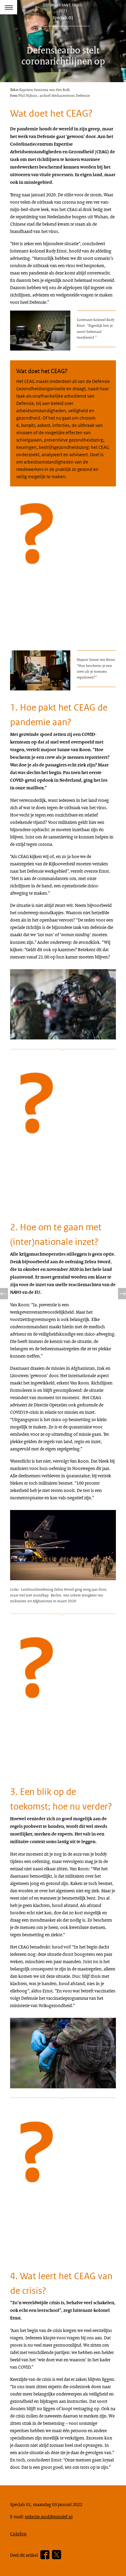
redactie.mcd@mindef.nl (49, 2516)
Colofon (18, 2534)
